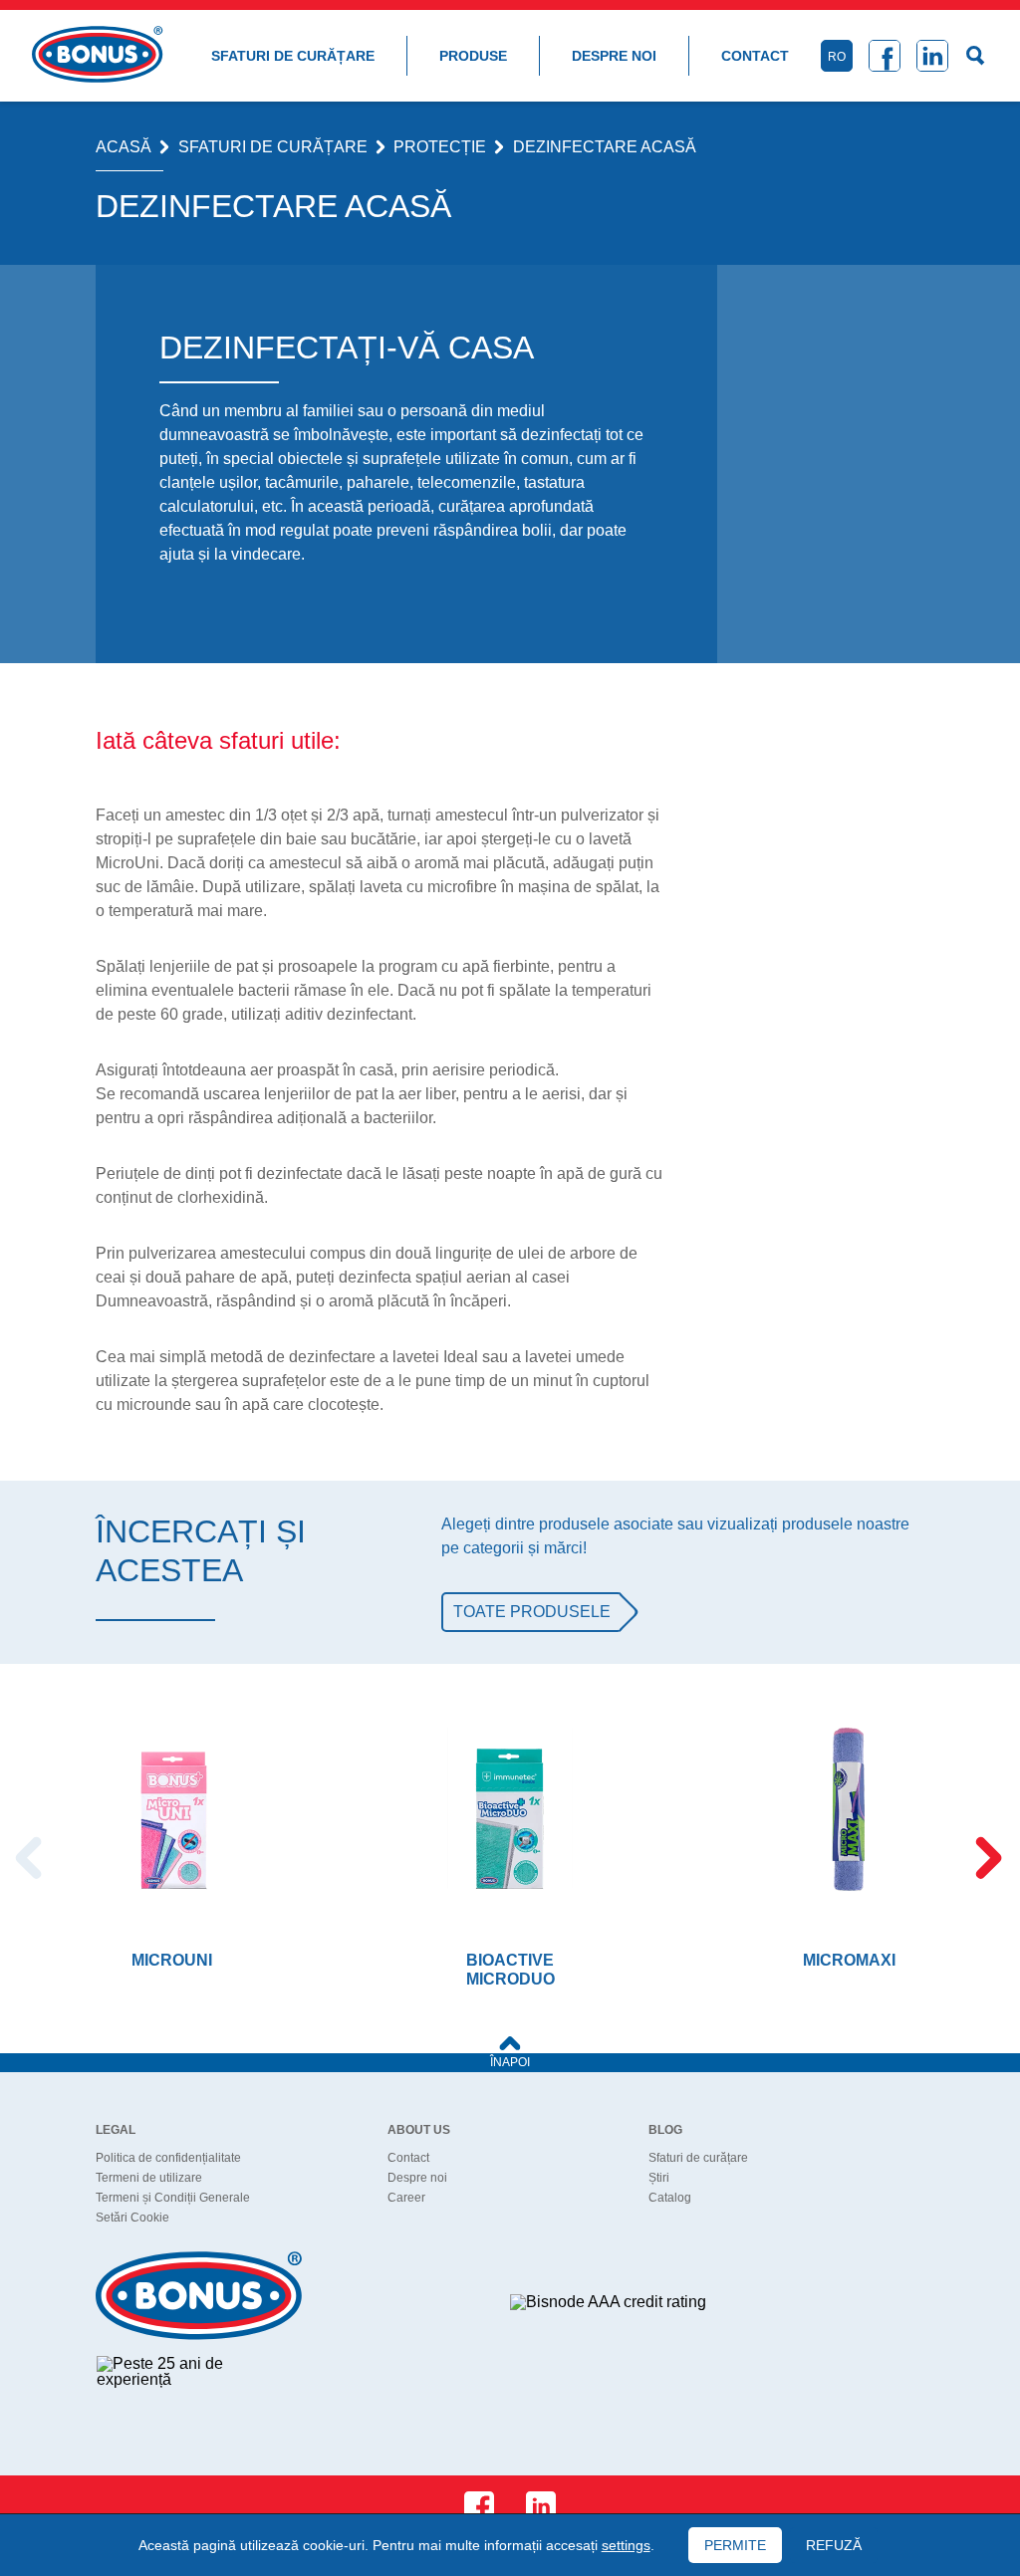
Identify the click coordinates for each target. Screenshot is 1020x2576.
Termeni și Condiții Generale (173, 2198)
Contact (755, 56)
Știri (659, 2178)
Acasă (124, 147)
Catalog (670, 2198)
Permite (735, 2545)
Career (406, 2198)
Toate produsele (532, 1612)
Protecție (440, 147)
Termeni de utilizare (149, 2178)
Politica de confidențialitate (168, 2158)
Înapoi (510, 2062)
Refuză (834, 2545)
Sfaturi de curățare (293, 56)
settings (626, 2545)
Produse (473, 56)
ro (837, 57)
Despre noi (614, 56)
